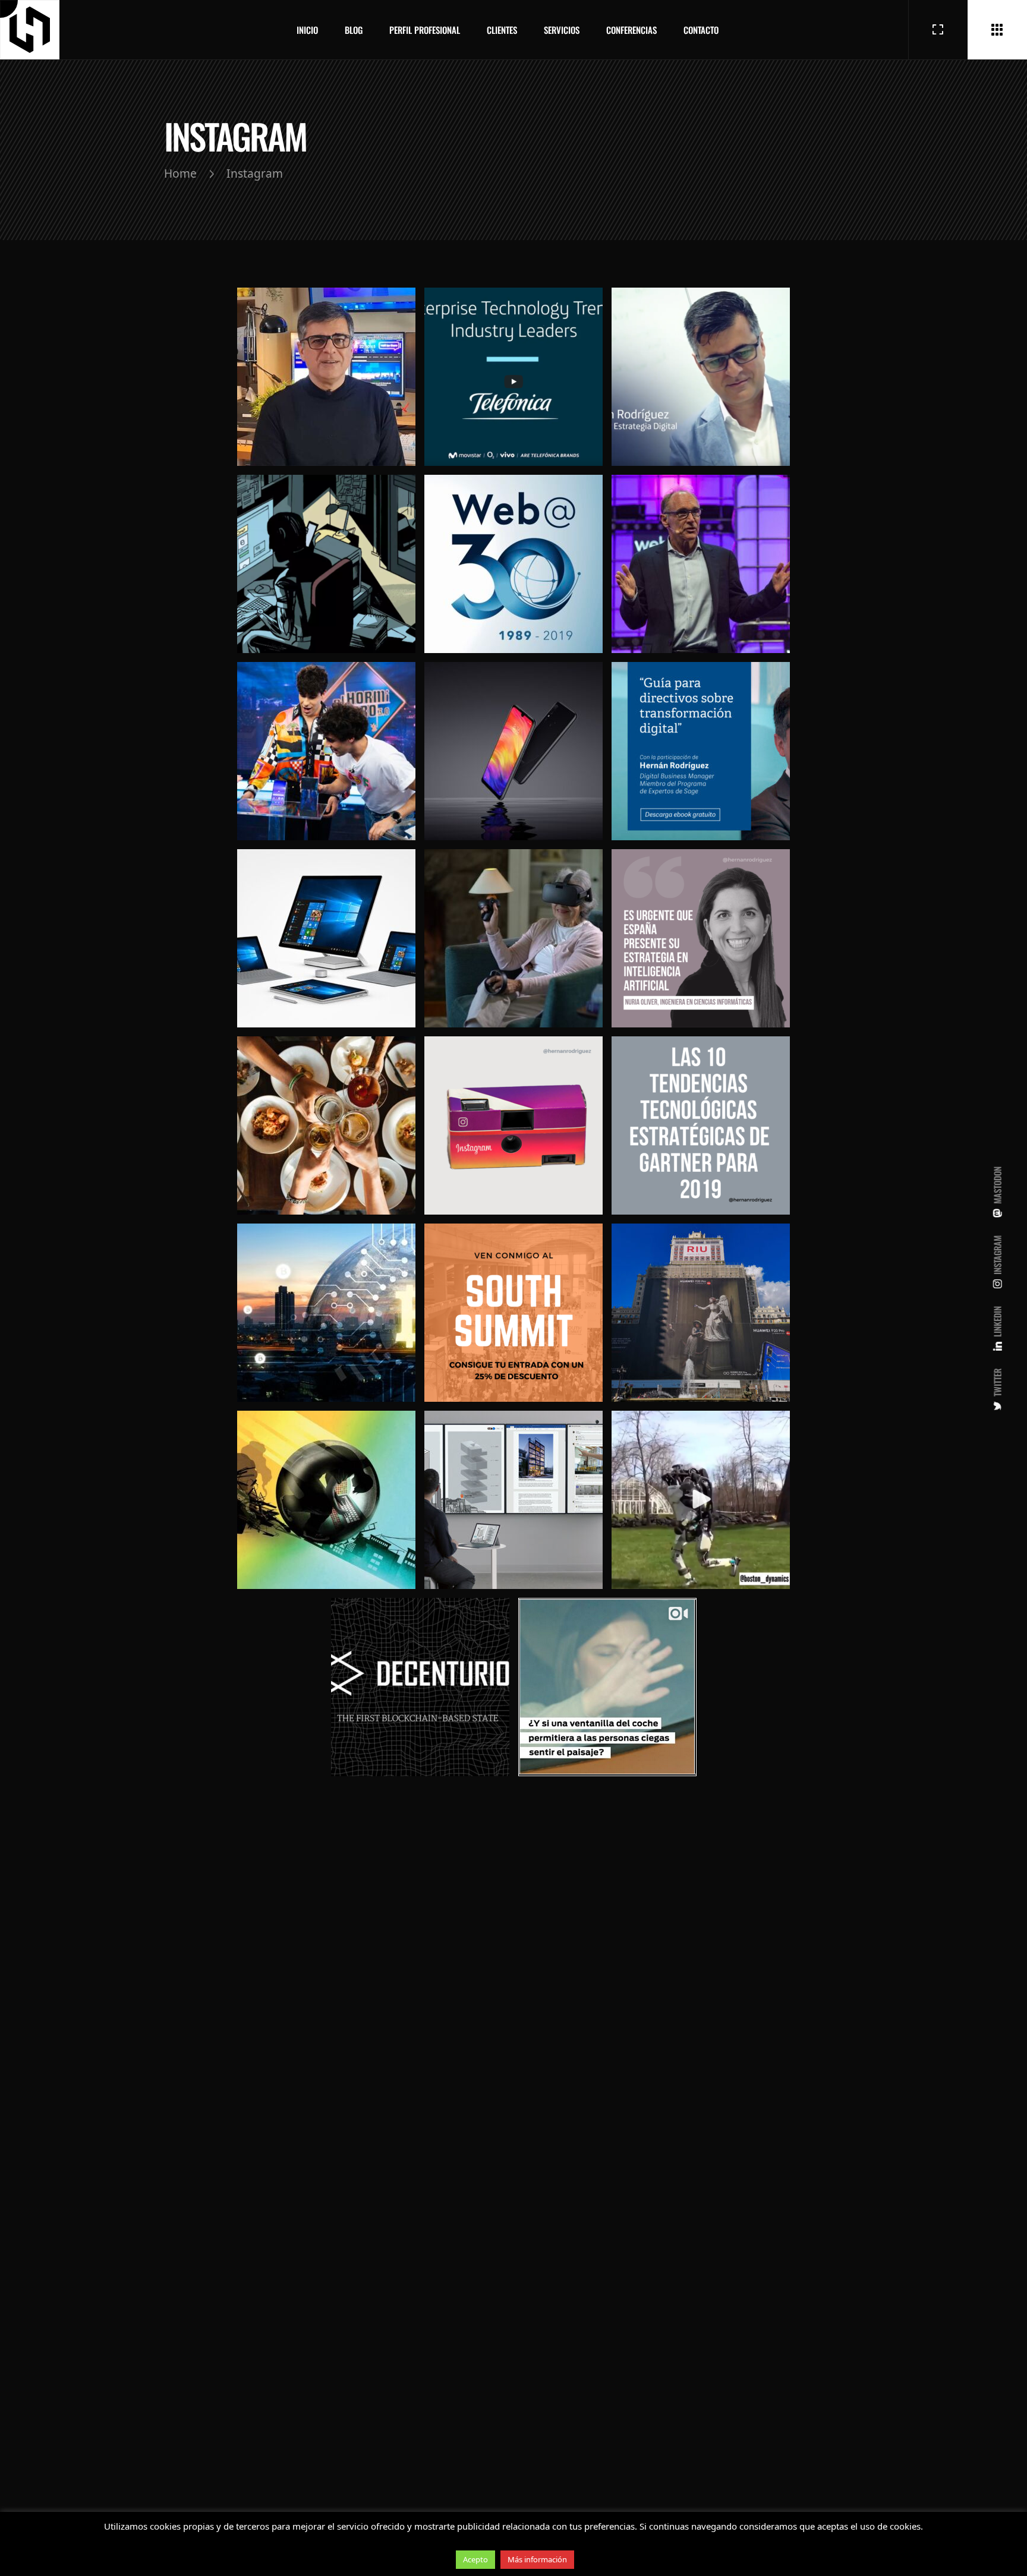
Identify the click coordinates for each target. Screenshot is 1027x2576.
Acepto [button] (475, 2559)
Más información (537, 2559)
